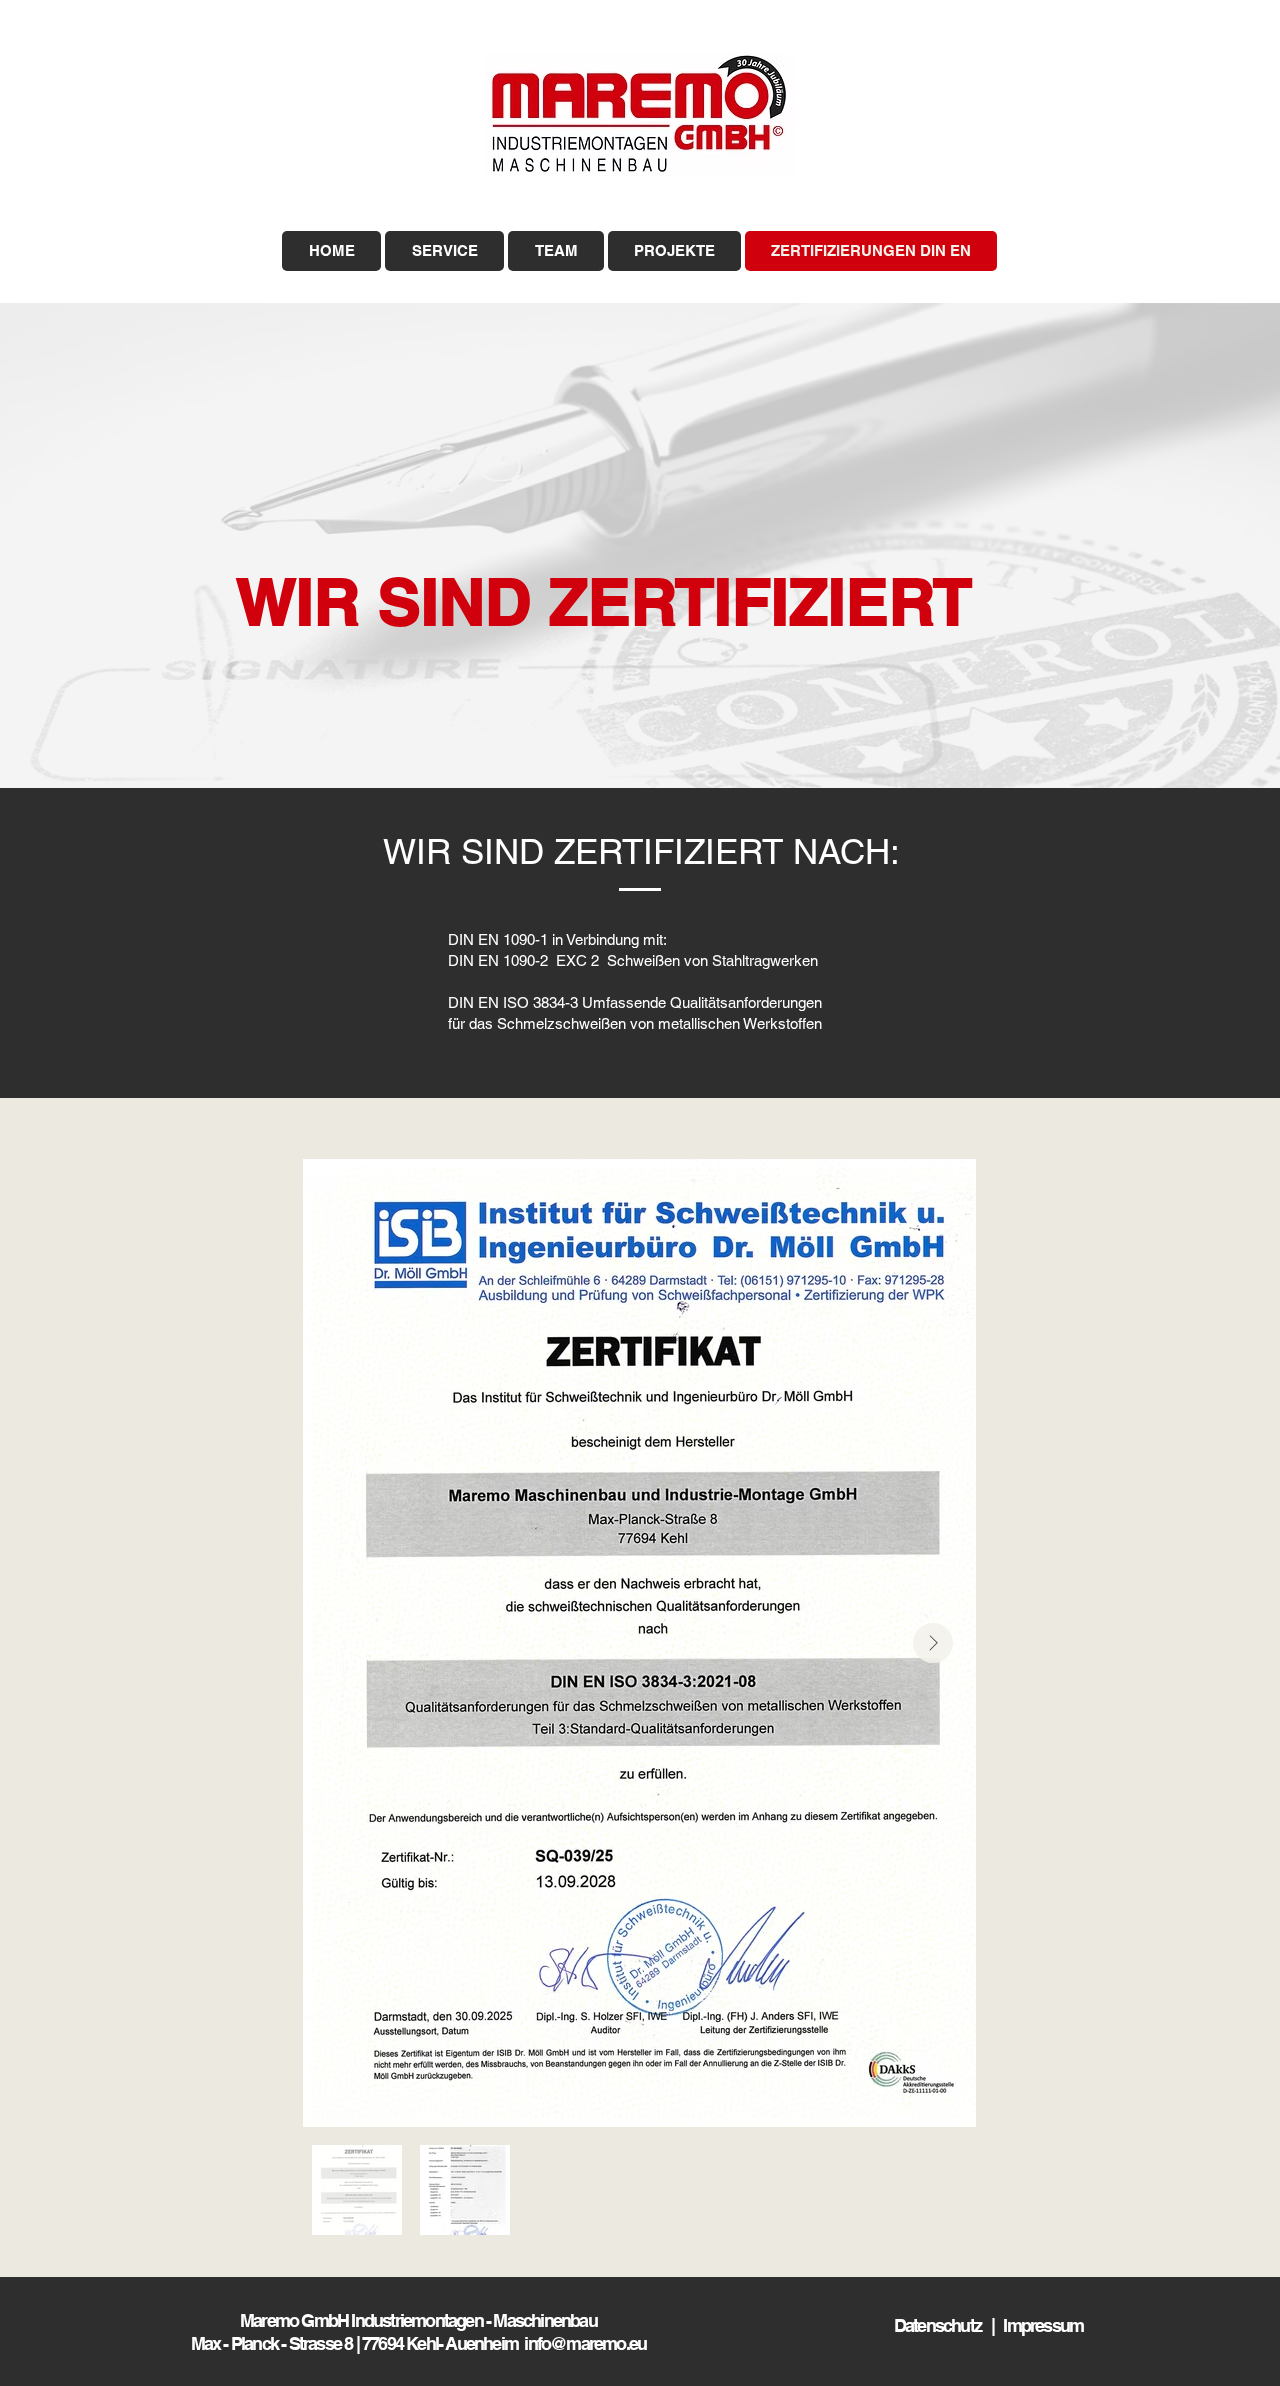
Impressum (1043, 2325)
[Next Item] (933, 1643)
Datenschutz (942, 2325)
